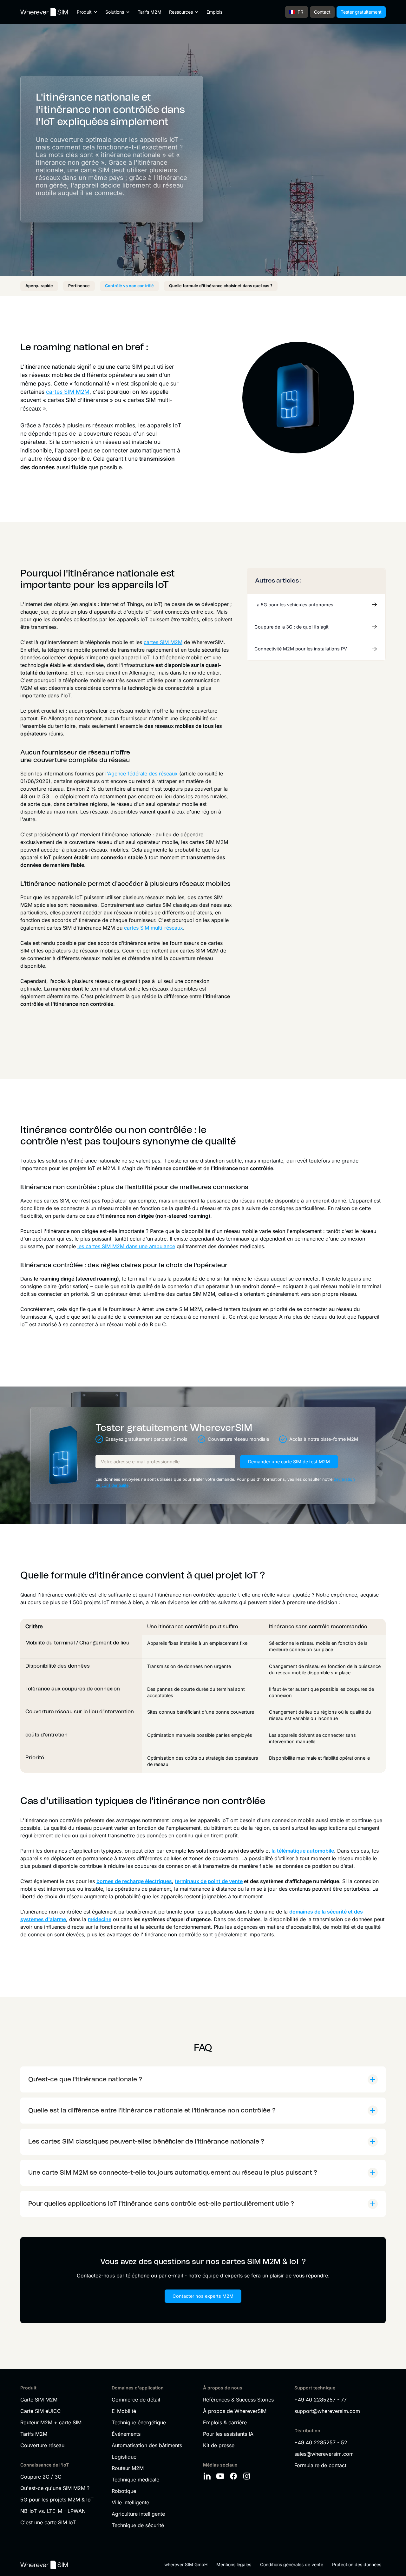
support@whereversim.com (327, 2411)
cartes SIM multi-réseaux (154, 928)
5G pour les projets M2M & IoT (57, 2500)
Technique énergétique (139, 2422)
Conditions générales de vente (292, 2564)
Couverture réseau (42, 2445)
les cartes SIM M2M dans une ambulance (126, 1246)
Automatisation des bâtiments (147, 2445)
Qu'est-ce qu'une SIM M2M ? (55, 2488)
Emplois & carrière (225, 2422)
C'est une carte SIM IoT (48, 2522)
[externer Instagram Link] (248, 2476)
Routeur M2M (128, 2468)
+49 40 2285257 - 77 (321, 2400)
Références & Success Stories (238, 2400)
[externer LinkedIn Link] (208, 2476)
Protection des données (357, 2564)
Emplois (214, 12)
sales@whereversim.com (324, 2454)
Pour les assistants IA (228, 2434)
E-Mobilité (124, 2411)
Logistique (124, 2457)
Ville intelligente (130, 2502)
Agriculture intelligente (138, 2514)
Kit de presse (219, 2445)
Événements (126, 2434)
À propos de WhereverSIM (235, 2411)
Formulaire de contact (320, 2465)
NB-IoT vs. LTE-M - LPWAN (53, 2511)
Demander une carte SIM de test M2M (289, 1462)
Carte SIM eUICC (41, 2411)
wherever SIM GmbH (186, 2564)
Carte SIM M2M (39, 2400)
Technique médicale (135, 2480)
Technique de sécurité (138, 2525)
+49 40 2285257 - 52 (321, 2442)
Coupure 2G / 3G (41, 2477)
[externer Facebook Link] (234, 2476)
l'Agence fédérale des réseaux (141, 774)
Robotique (124, 2491)
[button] (87, 12)
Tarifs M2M (150, 12)
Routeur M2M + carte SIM (51, 2422)
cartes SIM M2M (68, 392)
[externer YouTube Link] (221, 2476)
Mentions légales (234, 2564)
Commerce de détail (136, 2400)
